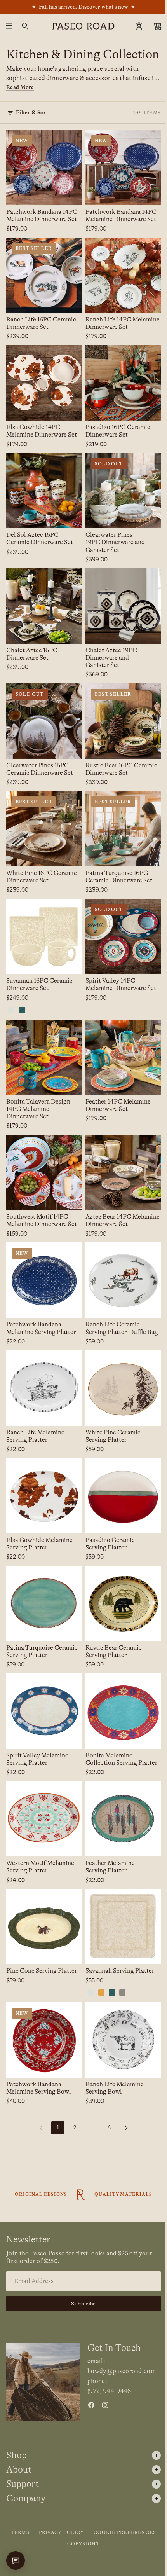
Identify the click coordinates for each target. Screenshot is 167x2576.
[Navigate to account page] (139, 26)
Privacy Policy (62, 2532)
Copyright (83, 2544)
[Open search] (25, 26)
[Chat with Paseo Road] (16, 2560)
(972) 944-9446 (109, 2391)
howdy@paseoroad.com (122, 2371)
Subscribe (83, 2304)
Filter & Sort (32, 112)
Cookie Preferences (125, 2532)
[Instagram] (105, 2405)
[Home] (83, 26)
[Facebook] (91, 2405)
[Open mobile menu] (9, 26)
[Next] (126, 2128)
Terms (20, 2532)
